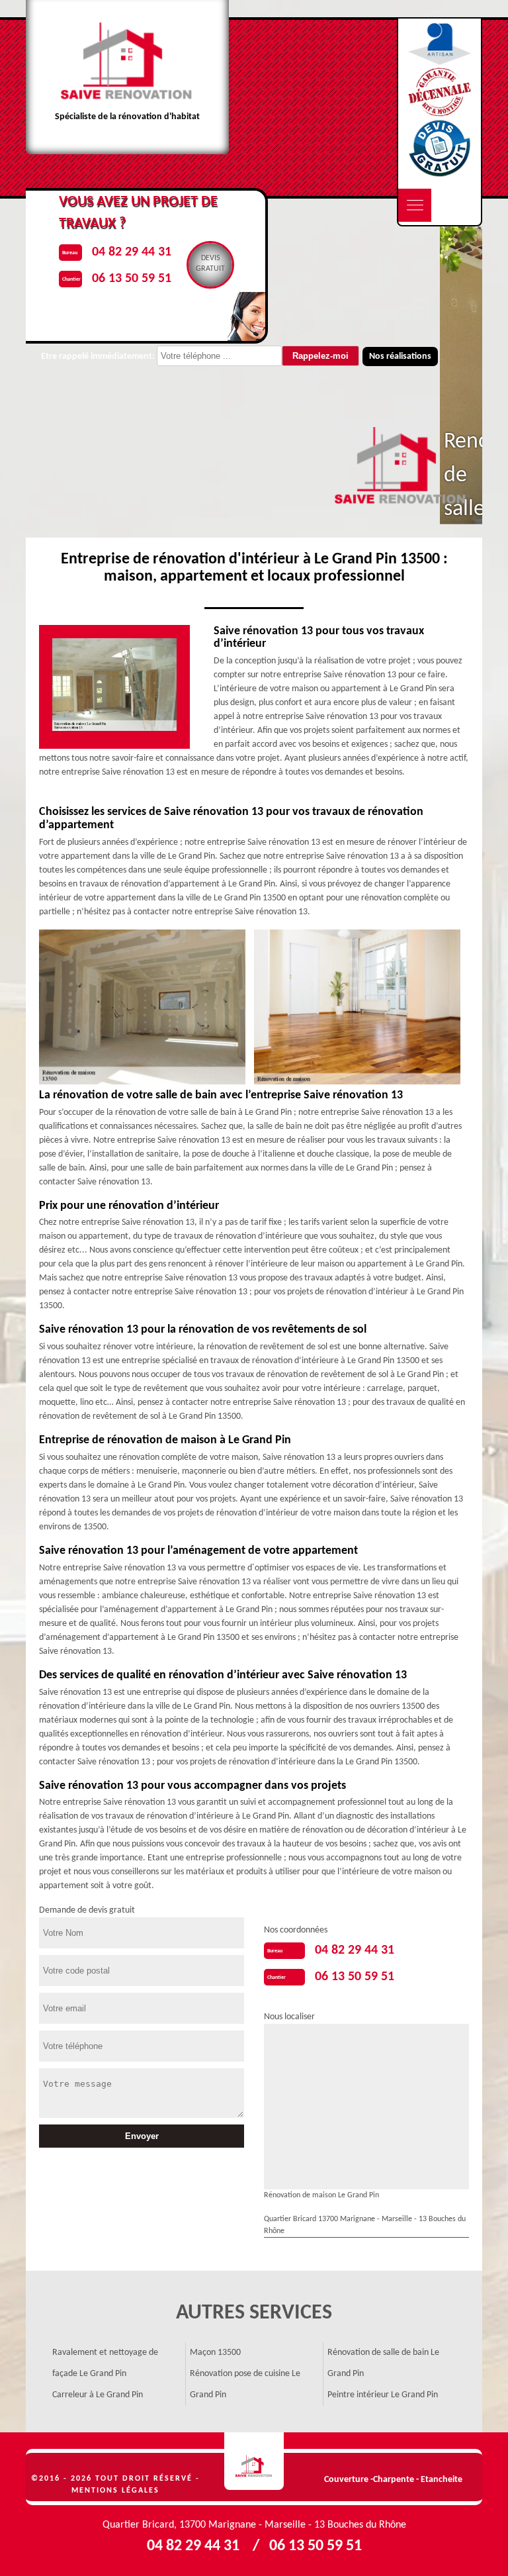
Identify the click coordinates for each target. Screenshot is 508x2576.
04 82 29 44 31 (355, 1950)
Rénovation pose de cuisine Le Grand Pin (245, 2384)
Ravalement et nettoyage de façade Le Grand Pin (105, 2363)
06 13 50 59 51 (355, 1977)
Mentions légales (115, 2491)
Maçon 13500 (215, 2353)
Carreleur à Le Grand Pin (98, 2395)
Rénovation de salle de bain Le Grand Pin (383, 2363)
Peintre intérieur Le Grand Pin (383, 2395)
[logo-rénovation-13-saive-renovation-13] (254, 2461)
